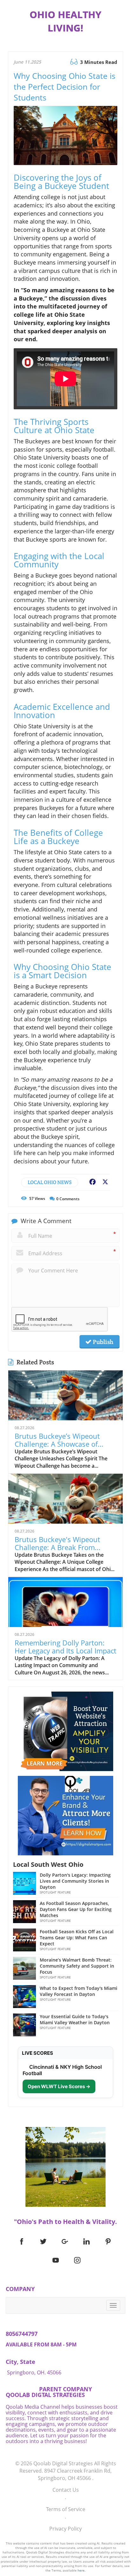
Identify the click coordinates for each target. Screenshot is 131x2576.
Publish (102, 1342)
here (81, 2570)
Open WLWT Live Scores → (59, 2086)
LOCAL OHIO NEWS (50, 1182)
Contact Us (66, 2490)
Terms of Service (66, 2509)
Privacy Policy (65, 2529)
